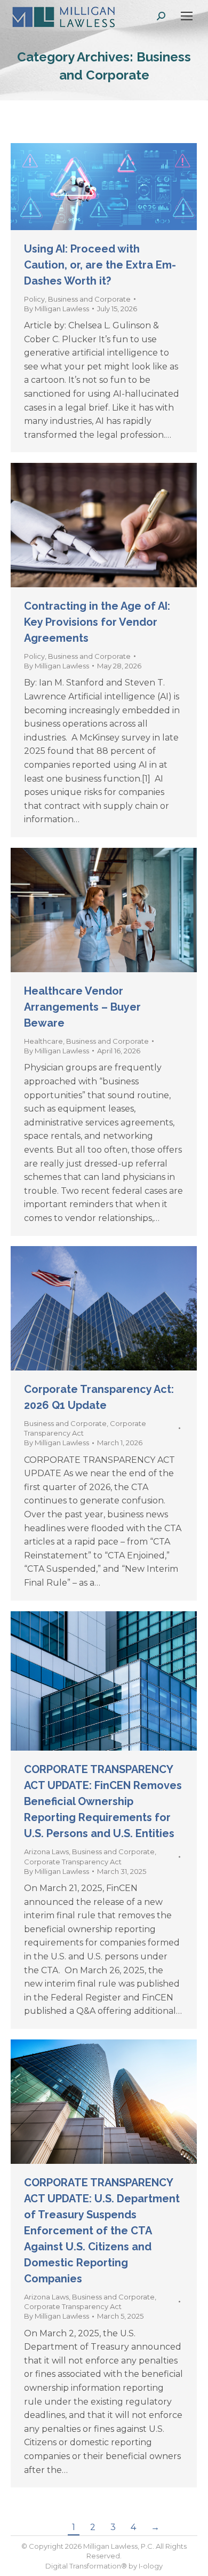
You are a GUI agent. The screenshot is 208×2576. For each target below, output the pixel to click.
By (57, 309)
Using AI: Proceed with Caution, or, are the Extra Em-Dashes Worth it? (100, 265)
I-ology (151, 2566)
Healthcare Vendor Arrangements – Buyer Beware (82, 1007)
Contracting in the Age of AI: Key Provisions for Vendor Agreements (97, 622)
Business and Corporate (89, 299)
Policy (34, 299)
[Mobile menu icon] (187, 16)
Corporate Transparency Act (73, 1862)
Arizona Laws (46, 1852)
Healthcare (43, 1041)
